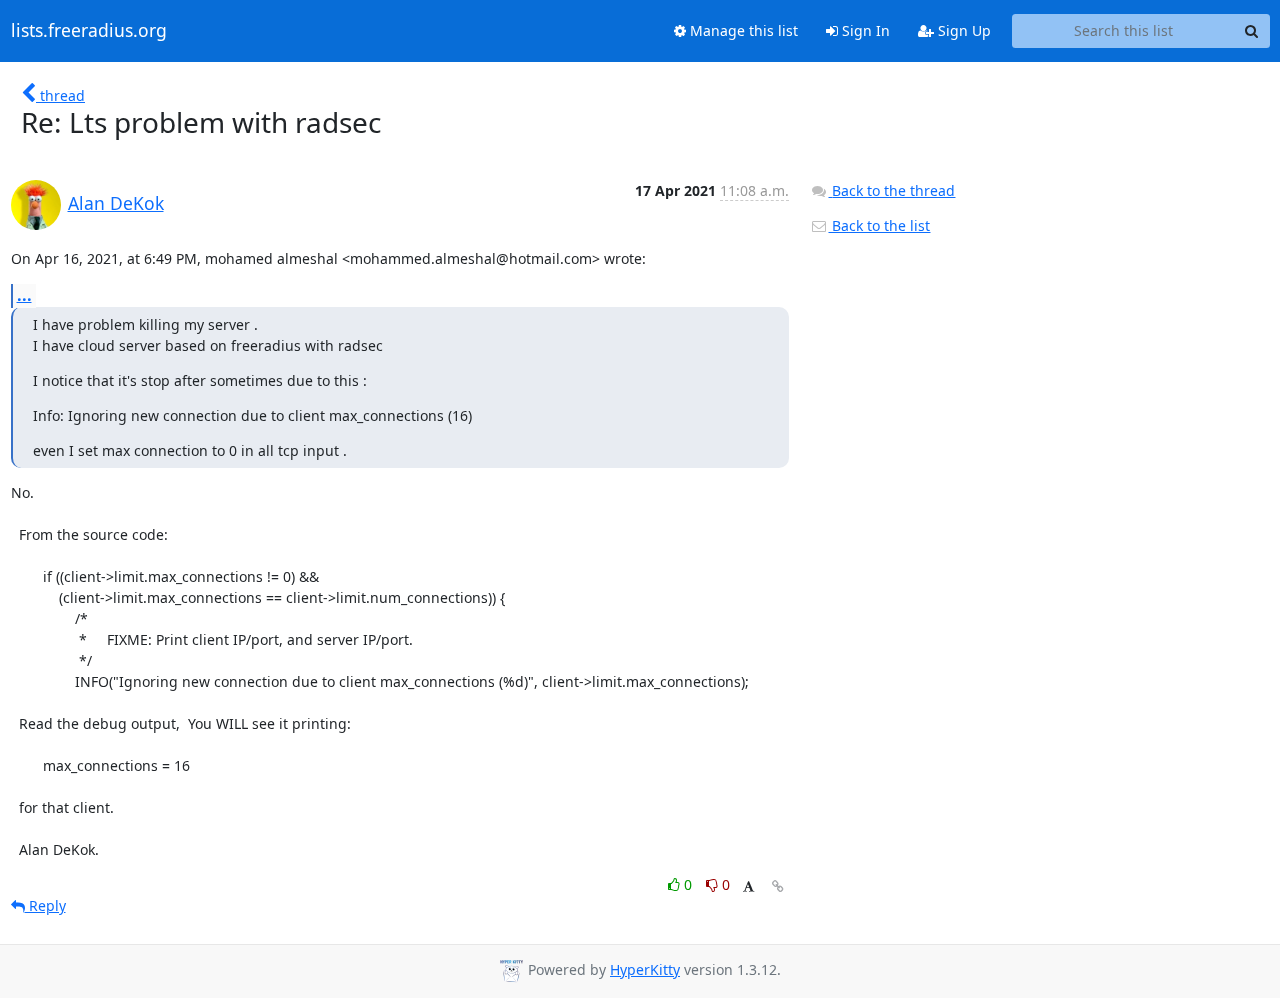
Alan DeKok (116, 203)
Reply (45, 905)
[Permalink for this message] (778, 886)
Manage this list (742, 30)
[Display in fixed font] (748, 887)
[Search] (1252, 31)
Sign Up (962, 30)
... (24, 295)
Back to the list (879, 225)
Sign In (864, 30)
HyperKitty (645, 969)
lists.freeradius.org (89, 31)
